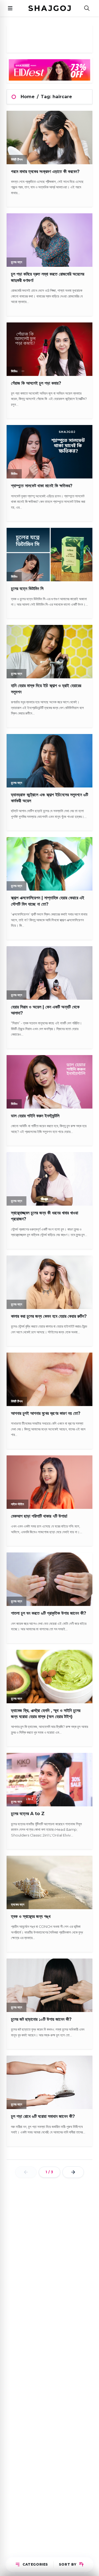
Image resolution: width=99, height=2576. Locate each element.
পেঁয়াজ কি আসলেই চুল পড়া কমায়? (36, 383)
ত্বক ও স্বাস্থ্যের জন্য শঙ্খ (31, 1916)
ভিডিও (14, 371)
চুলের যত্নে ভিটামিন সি (27, 589)
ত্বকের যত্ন (18, 1904)
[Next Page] (73, 2172)
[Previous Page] (26, 2172)
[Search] (87, 8)
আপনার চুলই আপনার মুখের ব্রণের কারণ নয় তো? (46, 1413)
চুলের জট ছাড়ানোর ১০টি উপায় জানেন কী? (41, 2019)
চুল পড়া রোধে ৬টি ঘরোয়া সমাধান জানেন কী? (43, 2116)
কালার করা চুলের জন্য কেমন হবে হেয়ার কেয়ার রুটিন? (49, 1316)
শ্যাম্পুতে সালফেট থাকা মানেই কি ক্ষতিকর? (42, 486)
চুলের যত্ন (16, 262)
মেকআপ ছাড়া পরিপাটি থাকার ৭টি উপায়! (39, 1516)
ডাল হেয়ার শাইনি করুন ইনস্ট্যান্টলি (35, 1116)
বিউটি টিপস (17, 159)
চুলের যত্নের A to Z (28, 1814)
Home (28, 97)
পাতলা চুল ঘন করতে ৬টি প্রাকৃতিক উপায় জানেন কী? (49, 1613)
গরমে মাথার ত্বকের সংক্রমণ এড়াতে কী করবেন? (45, 172)
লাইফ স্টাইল (17, 1504)
